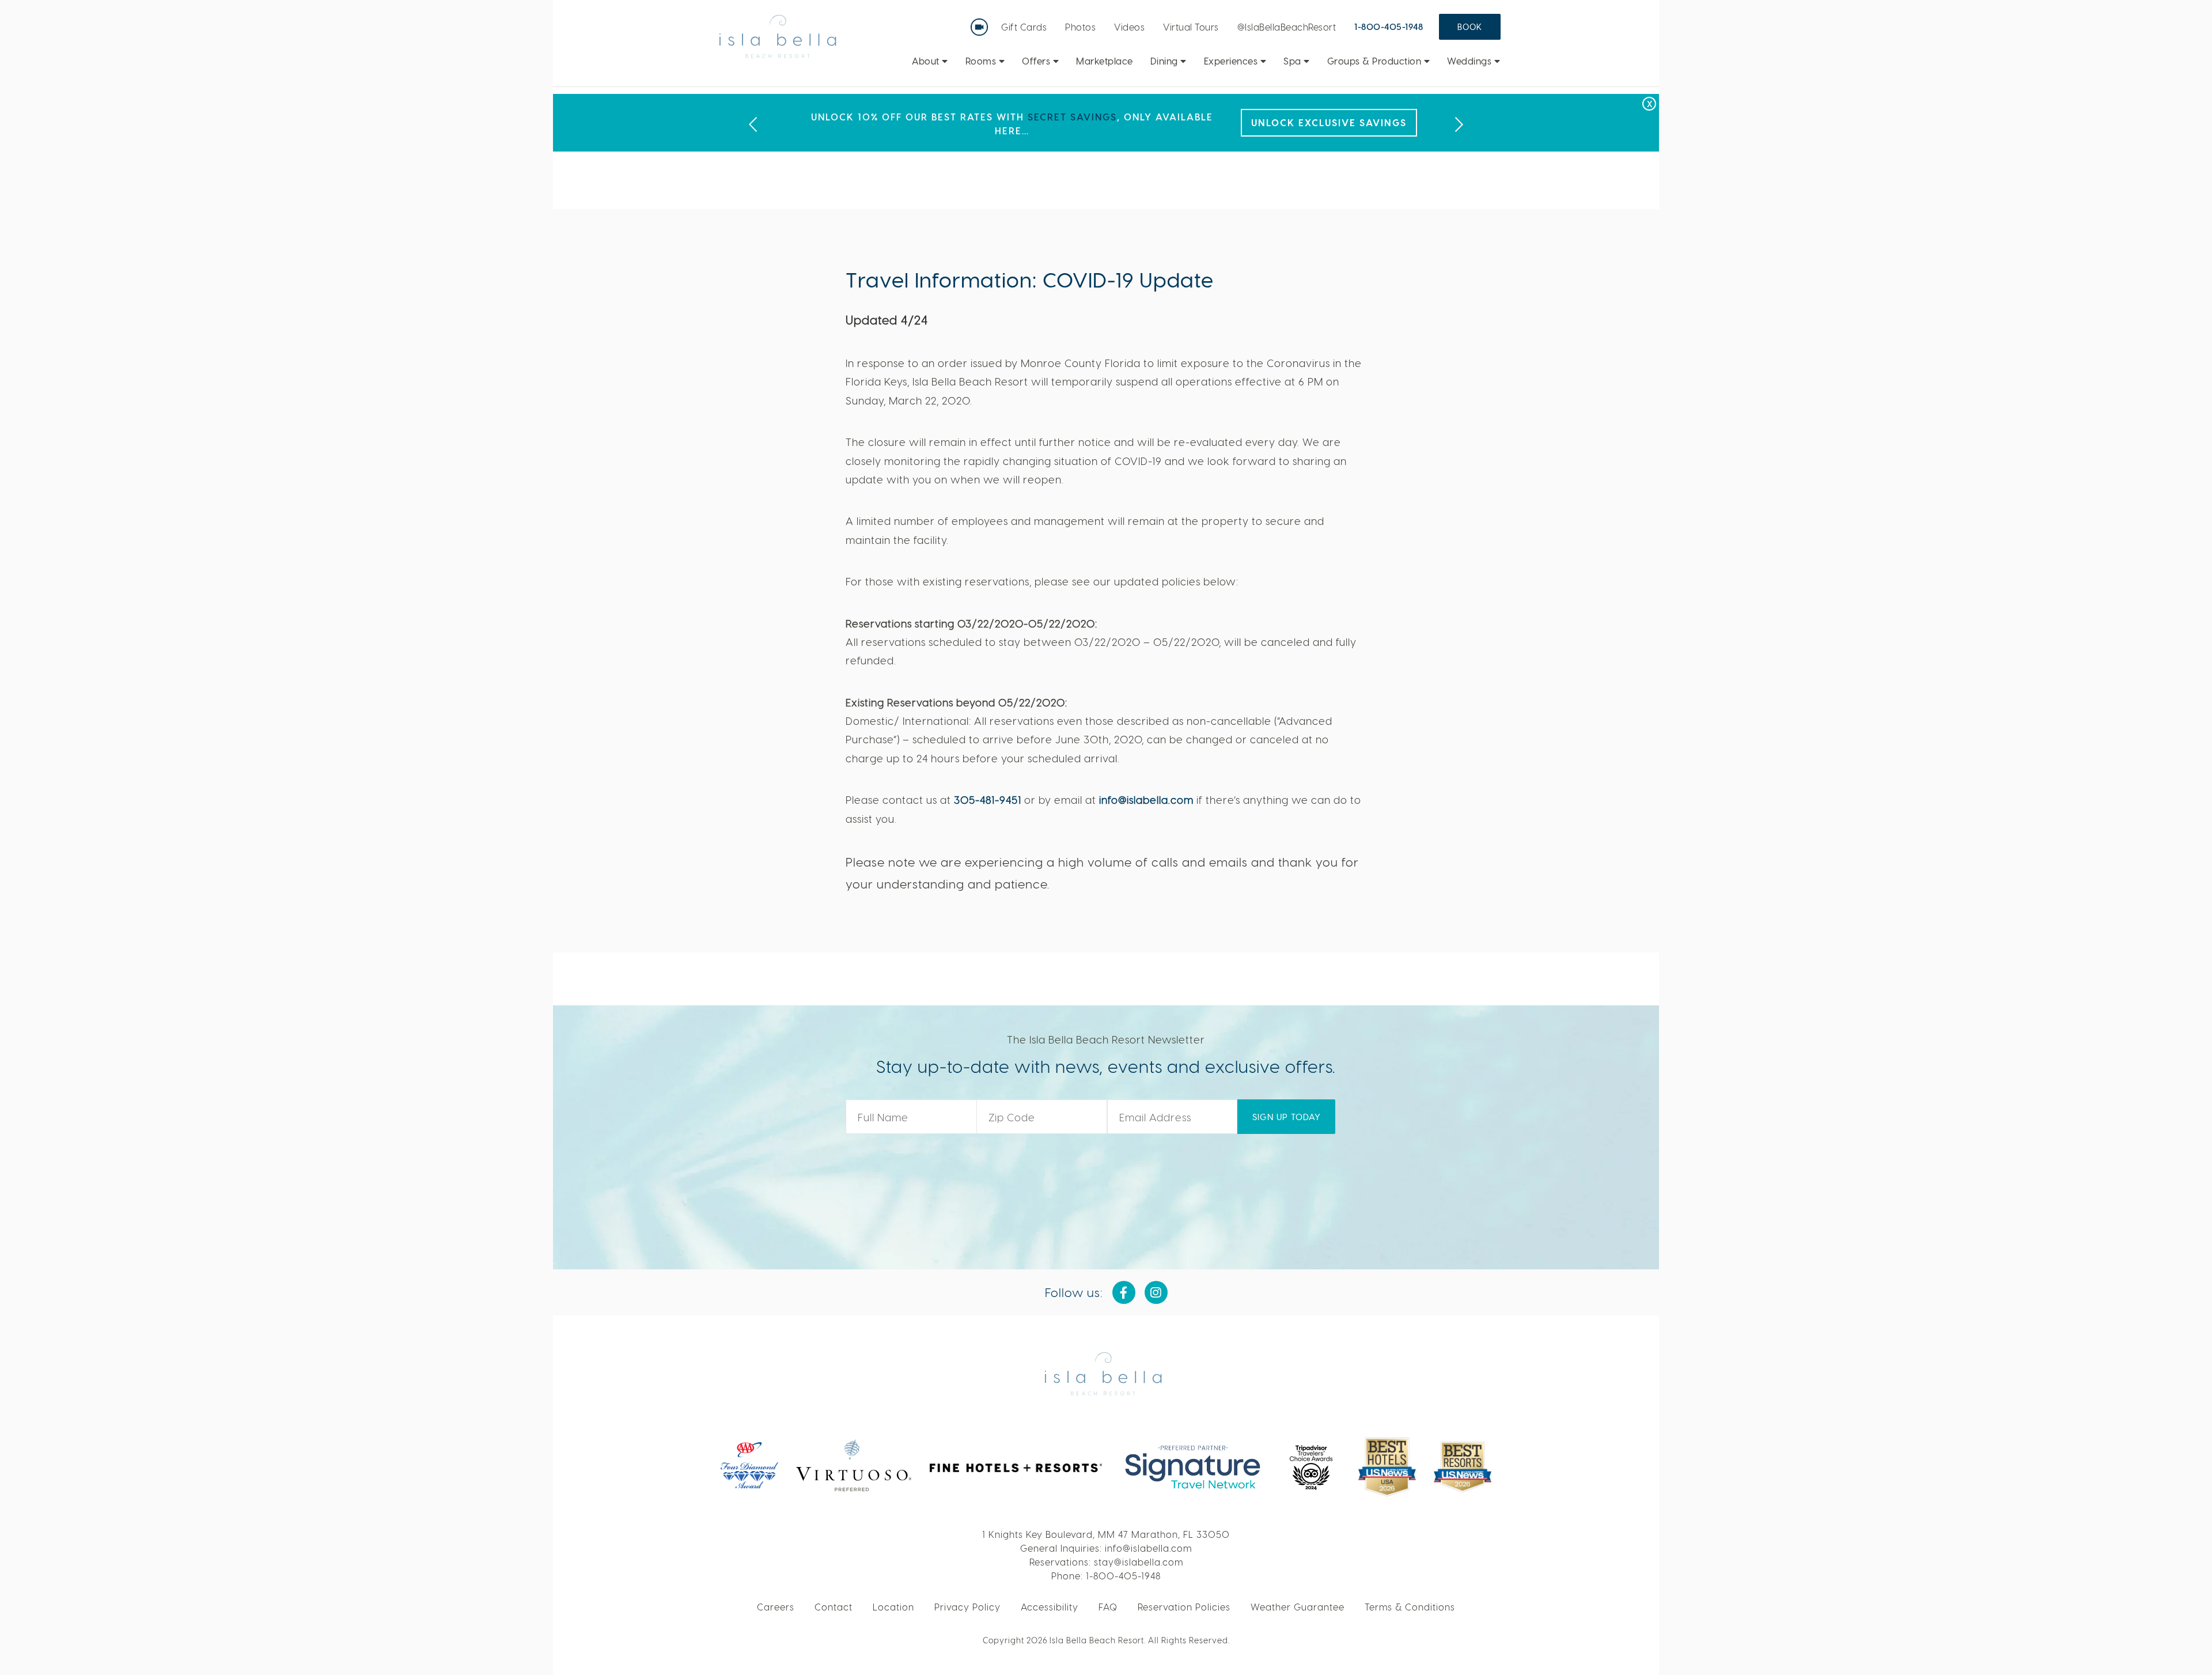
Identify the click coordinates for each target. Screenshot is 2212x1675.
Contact (834, 1607)
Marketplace (1105, 61)
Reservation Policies (1184, 1607)
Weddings (1471, 61)
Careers (776, 1607)
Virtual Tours (1191, 27)
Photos (1080, 27)
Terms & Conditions (1410, 1607)
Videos (1129, 27)
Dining (1166, 61)
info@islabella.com (1146, 799)
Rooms (982, 61)
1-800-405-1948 (1389, 27)
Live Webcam (982, 23)
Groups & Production (1376, 61)
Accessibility (1050, 1607)
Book (1470, 27)
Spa (1294, 61)
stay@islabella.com (1139, 1562)
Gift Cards (1024, 27)
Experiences (1232, 61)
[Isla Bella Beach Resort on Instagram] (1156, 1292)
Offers (1037, 61)
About (927, 61)
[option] (1106, 123)
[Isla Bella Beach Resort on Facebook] (1124, 1292)
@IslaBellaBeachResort (1287, 27)
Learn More (1372, 122)
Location (893, 1607)
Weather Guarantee (1298, 1607)
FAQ (1108, 1607)
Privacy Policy (967, 1607)
